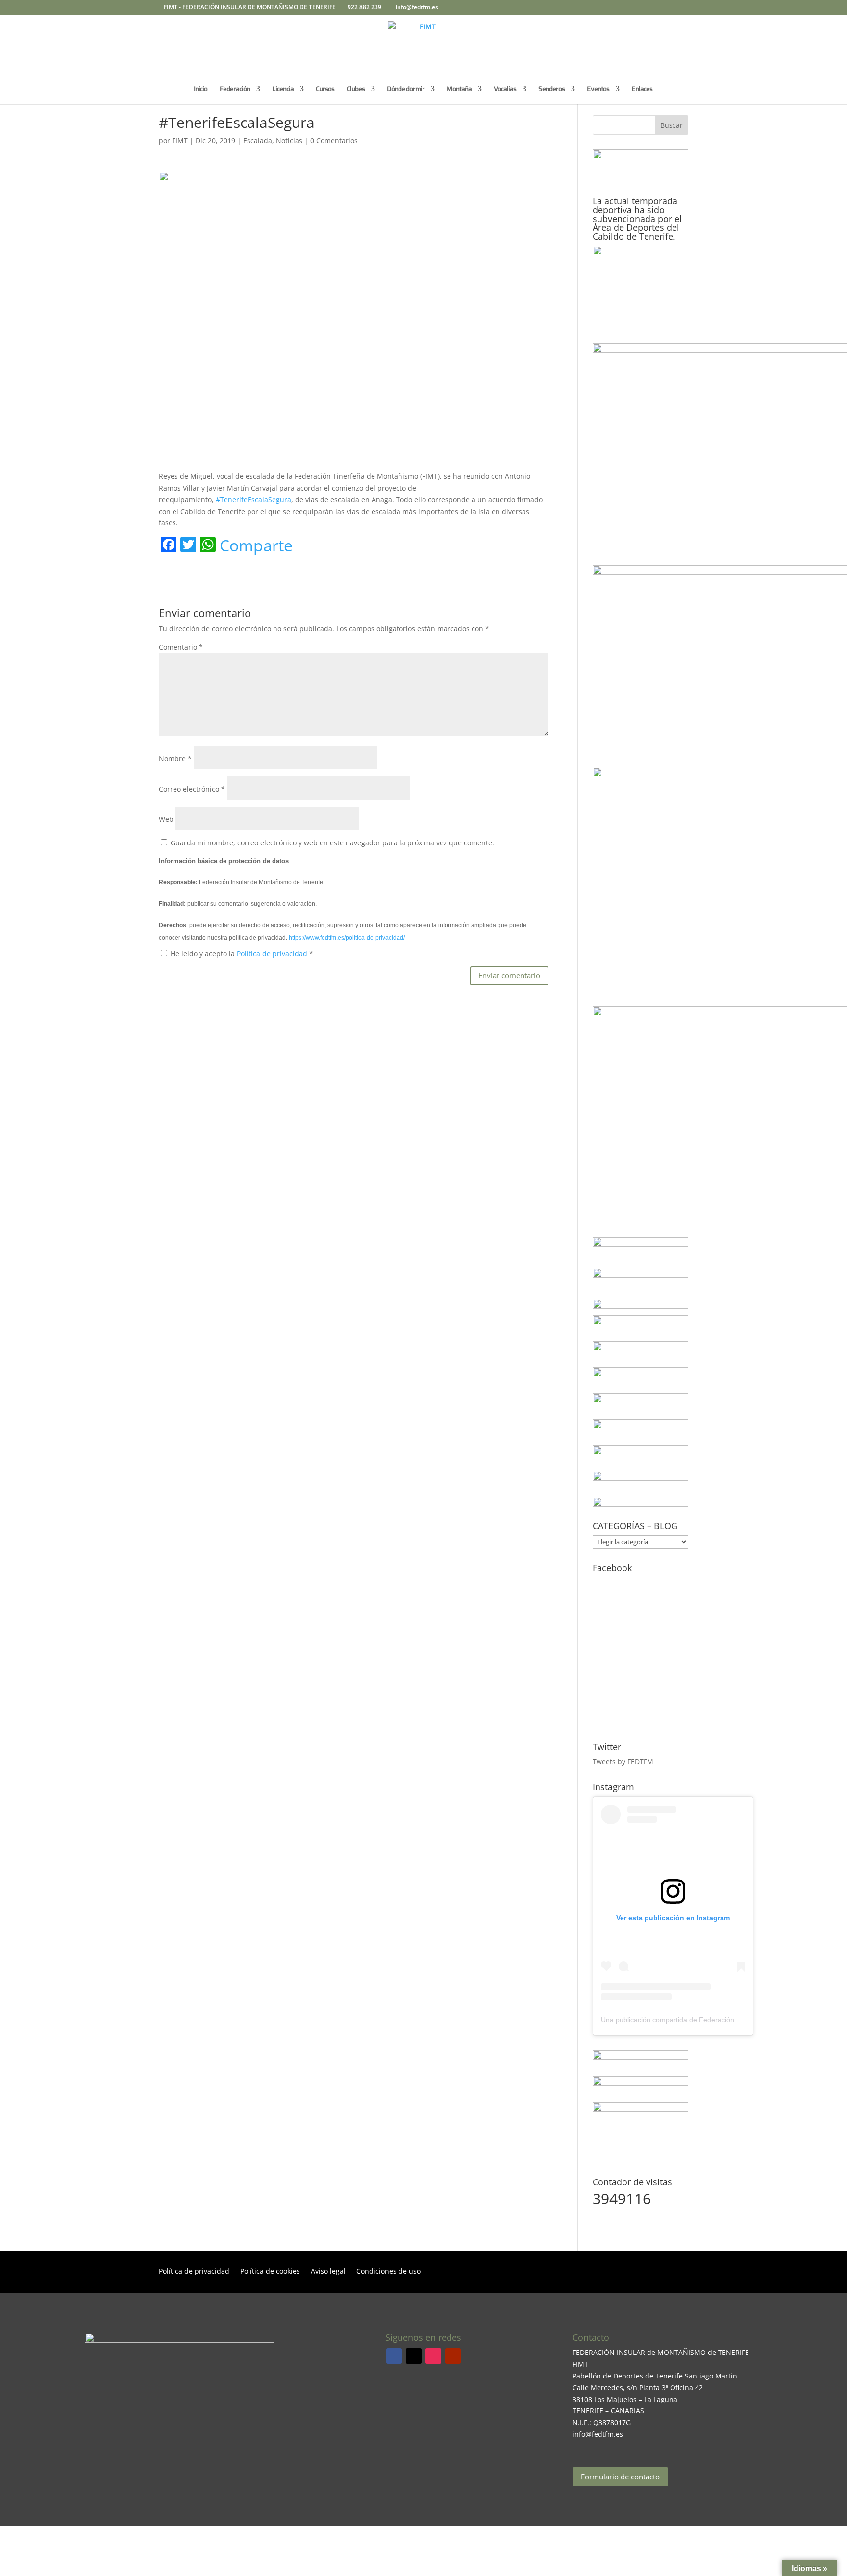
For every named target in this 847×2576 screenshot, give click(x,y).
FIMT (180, 140)
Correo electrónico (192, 789)
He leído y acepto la (242, 954)
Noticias (289, 140)
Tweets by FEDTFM (623, 1762)
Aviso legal (328, 2272)
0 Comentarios (334, 140)
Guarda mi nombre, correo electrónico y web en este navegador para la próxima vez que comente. (332, 843)
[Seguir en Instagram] (433, 2356)
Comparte (256, 545)
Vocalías (505, 90)
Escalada (258, 140)
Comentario (181, 647)
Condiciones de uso (388, 2272)
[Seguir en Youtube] (453, 2356)
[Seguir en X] (414, 2356)
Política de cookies (270, 2272)
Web (166, 819)
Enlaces (642, 90)
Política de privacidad (273, 954)
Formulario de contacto (620, 2477)
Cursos (325, 90)
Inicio (200, 90)
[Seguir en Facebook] (394, 2356)
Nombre (175, 758)
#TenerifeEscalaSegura (253, 500)
